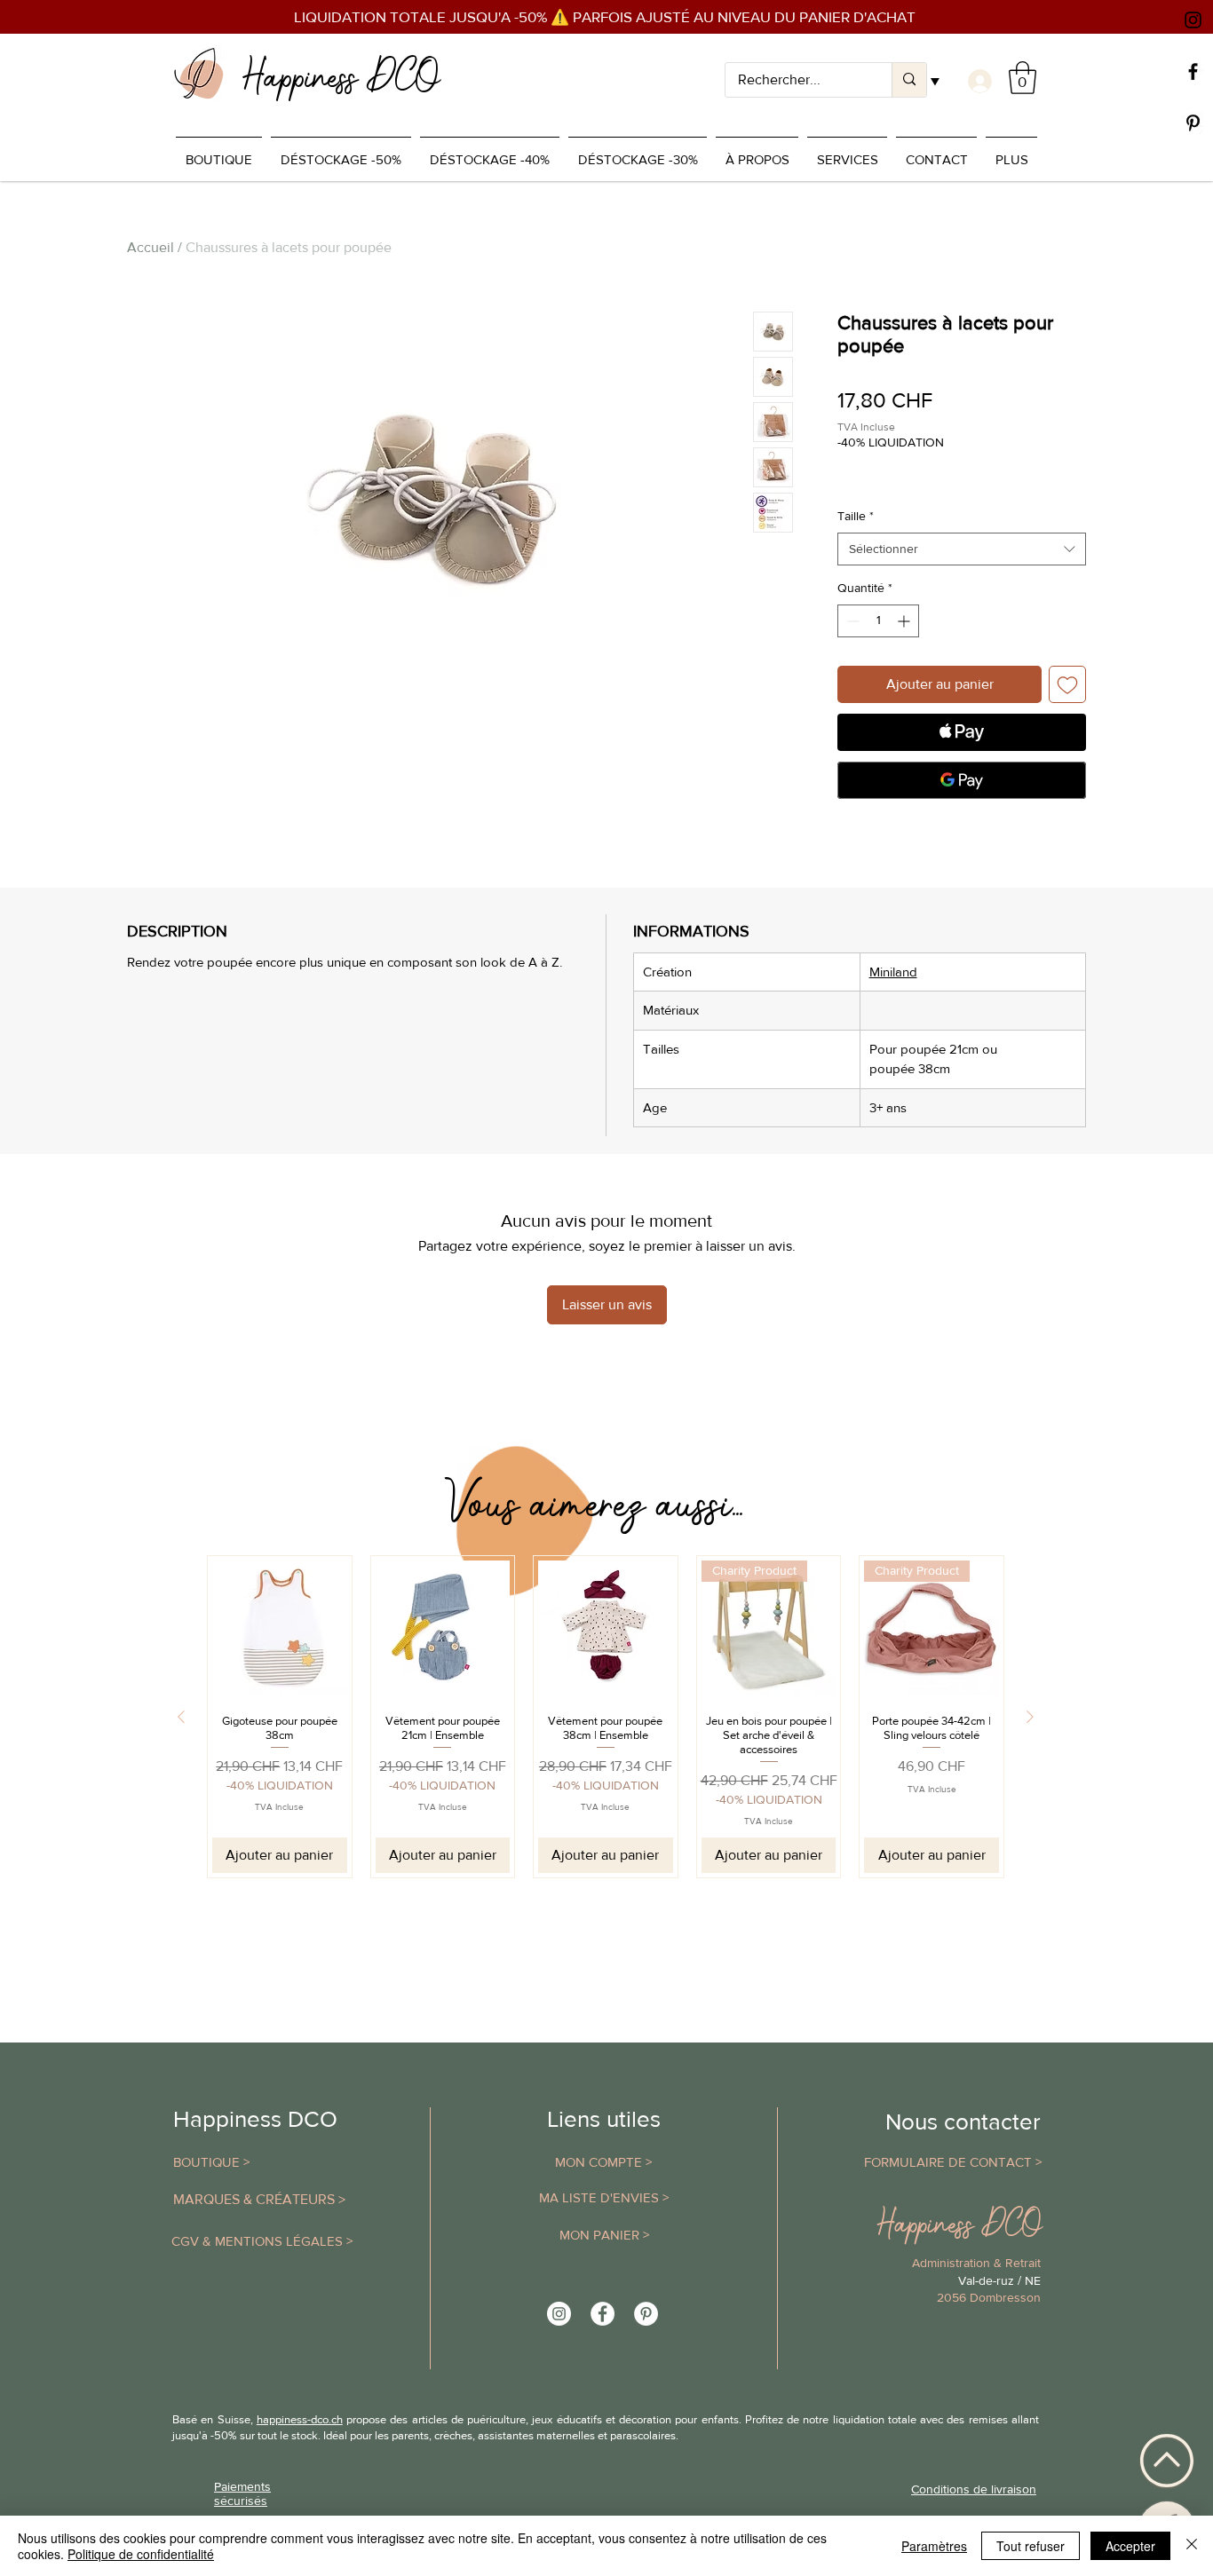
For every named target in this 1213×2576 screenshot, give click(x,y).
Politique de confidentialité (141, 2554)
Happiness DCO (255, 2119)
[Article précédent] (181, 1717)
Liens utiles (604, 2119)
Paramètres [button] (934, 2546)
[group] (606, 1717)
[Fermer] (1192, 2546)
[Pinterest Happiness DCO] (646, 2314)
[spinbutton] (878, 621)
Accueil (151, 247)
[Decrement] (851, 621)
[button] (1023, 78)
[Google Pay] (962, 780)
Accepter (1130, 2546)
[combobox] (962, 549)
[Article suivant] (1030, 1717)
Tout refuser (1031, 2546)
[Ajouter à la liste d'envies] (1067, 684)
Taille (856, 516)
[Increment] (905, 621)
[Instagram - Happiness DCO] (559, 2314)
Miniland (893, 972)
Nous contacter (963, 2122)
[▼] (977, 81)
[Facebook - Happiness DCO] (603, 2314)
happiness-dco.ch (300, 2419)
